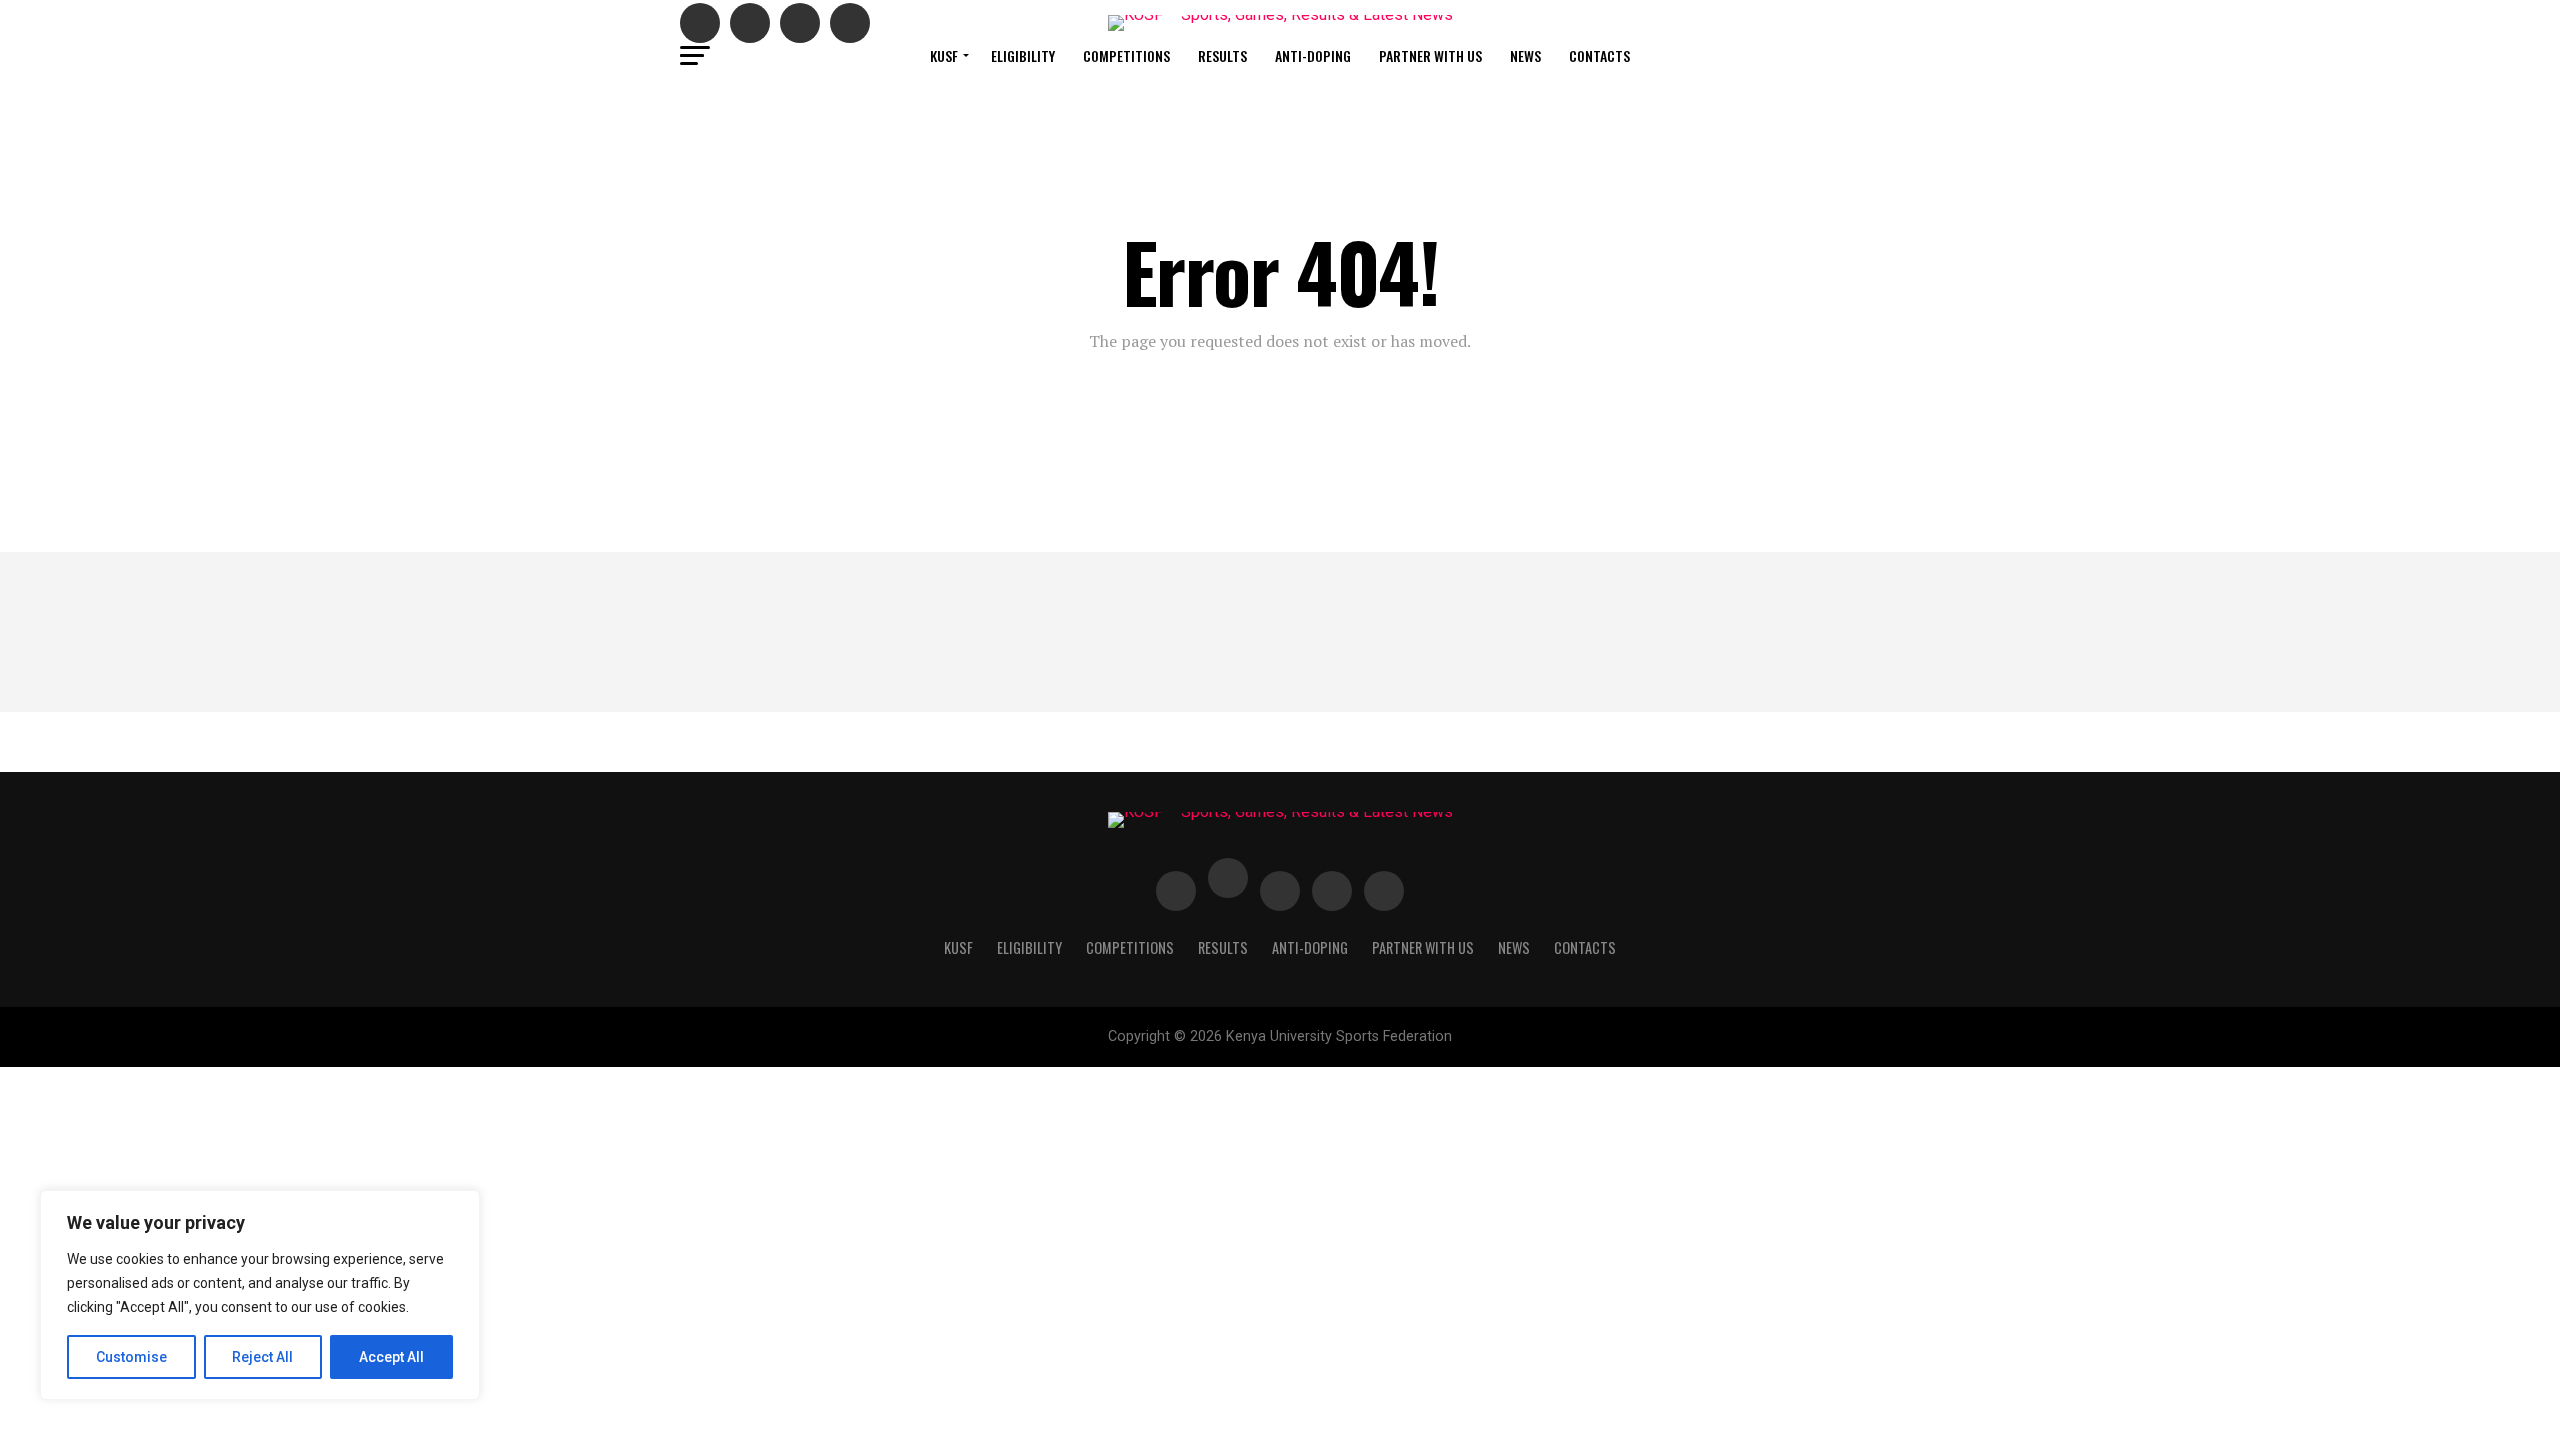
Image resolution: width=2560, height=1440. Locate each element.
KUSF (944, 55)
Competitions (1126, 55)
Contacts (1599, 55)
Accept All (391, 1357)
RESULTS (1222, 55)
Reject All (262, 1357)
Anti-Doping (1313, 55)
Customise (131, 1357)
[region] (260, 1295)
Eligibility (1023, 55)
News (1525, 55)
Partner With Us (1430, 55)
